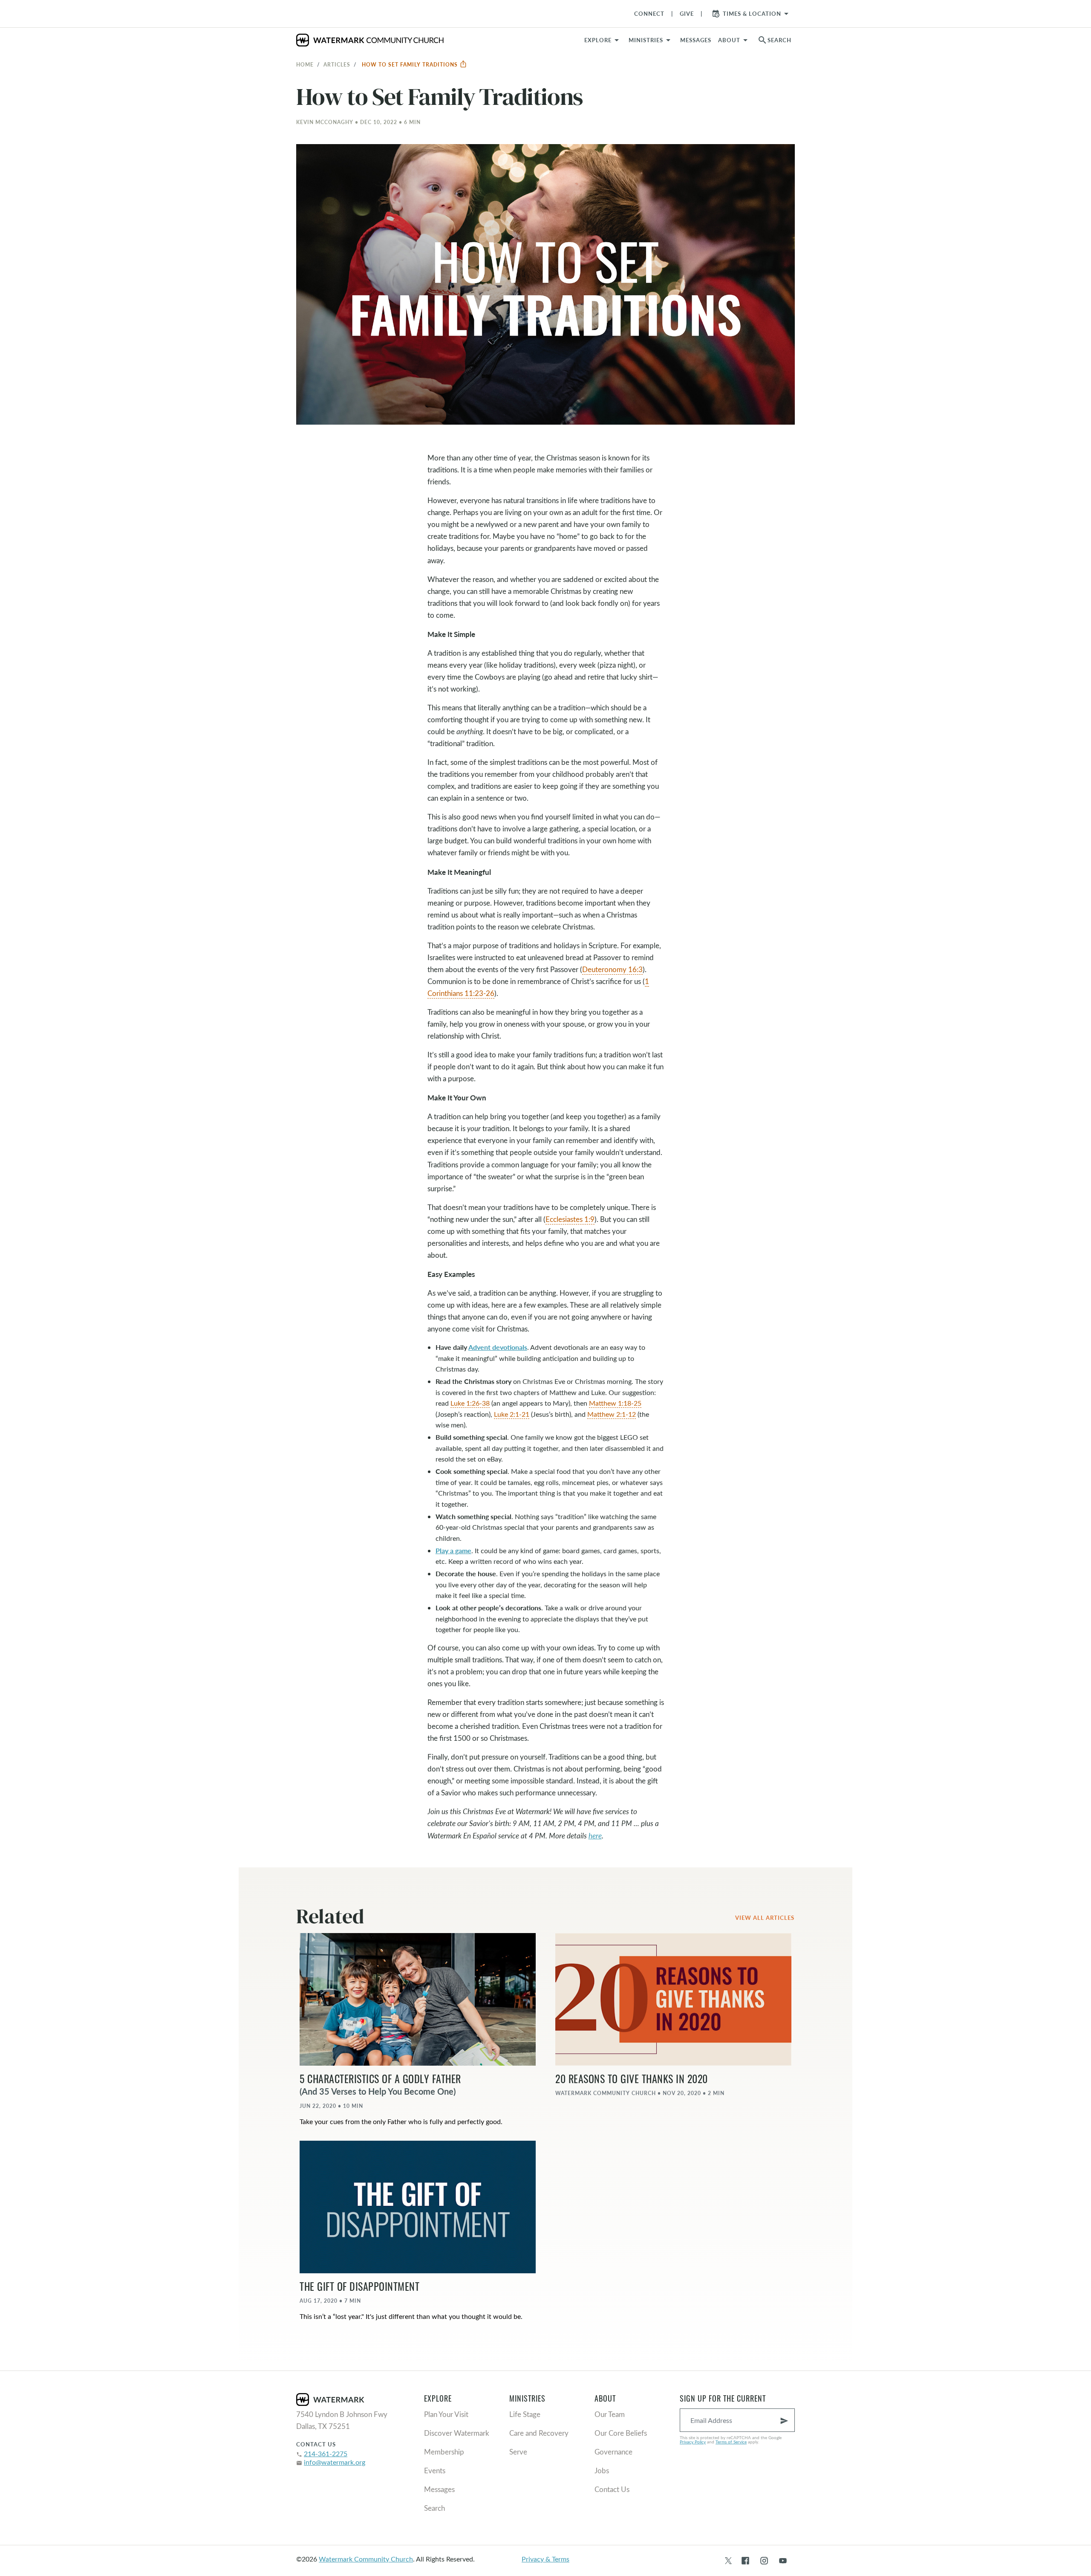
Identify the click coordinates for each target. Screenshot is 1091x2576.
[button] (651, 40)
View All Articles (765, 1918)
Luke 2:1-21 (512, 1414)
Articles (337, 64)
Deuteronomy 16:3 (612, 969)
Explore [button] (598, 40)
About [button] (729, 40)
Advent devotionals (498, 1347)
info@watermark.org (335, 2462)
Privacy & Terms (545, 2559)
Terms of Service (731, 2442)
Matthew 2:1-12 (612, 1414)
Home (305, 64)
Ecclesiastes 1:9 (570, 1219)
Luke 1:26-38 (470, 1403)
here (595, 1836)
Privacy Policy (693, 2442)
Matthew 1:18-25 (615, 1403)
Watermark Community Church (366, 2559)
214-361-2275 (326, 2453)
